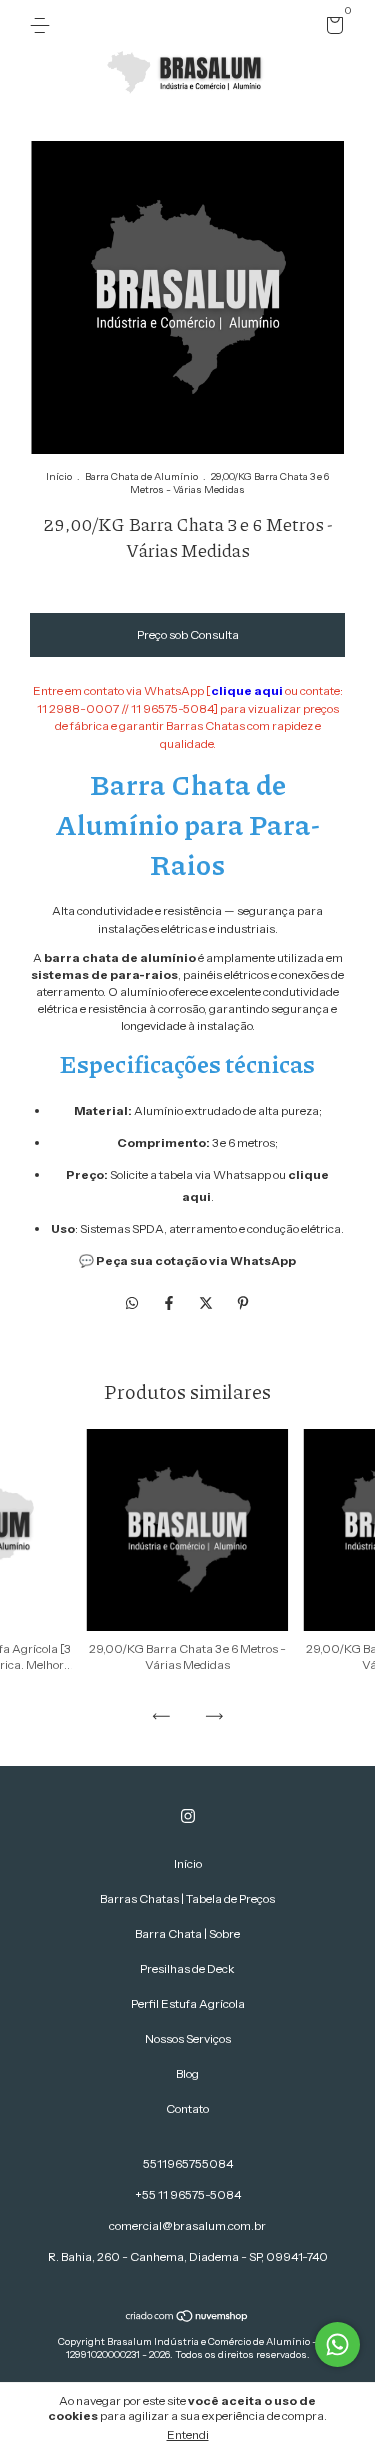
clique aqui (247, 690)
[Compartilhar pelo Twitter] (207, 1303)
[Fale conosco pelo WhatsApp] (337, 2344)
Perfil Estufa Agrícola (188, 2003)
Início (59, 476)
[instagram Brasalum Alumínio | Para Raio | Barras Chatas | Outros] (188, 1816)
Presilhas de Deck (187, 1968)
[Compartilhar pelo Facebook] (170, 1303)
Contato (187, 2108)
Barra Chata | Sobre (187, 1933)
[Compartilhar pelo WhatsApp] (132, 1303)
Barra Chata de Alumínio (141, 476)
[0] (331, 28)
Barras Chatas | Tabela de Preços (187, 1898)
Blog (187, 2073)
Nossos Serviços (188, 2038)
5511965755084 (188, 2163)
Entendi (188, 2434)
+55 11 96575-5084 (188, 2194)
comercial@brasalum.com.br (187, 2225)
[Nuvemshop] (187, 2318)
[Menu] (43, 25)
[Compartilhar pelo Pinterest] (243, 1303)
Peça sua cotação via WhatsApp (196, 1260)
